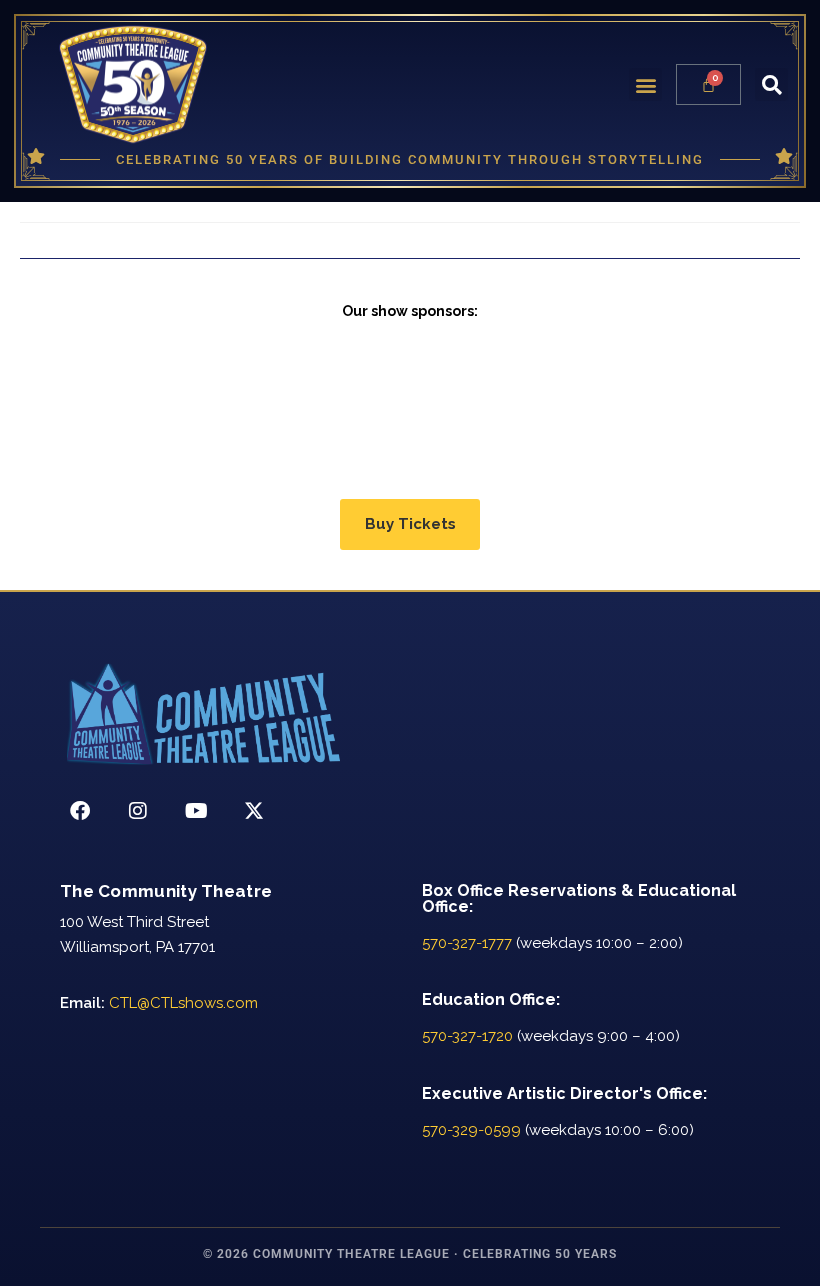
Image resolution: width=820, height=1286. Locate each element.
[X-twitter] (254, 811)
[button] (645, 84)
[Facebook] (80, 811)
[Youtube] (196, 811)
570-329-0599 (471, 1130)
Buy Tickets (410, 524)
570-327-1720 (467, 1036)
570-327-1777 (467, 943)
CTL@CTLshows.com (183, 1003)
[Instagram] (138, 811)
